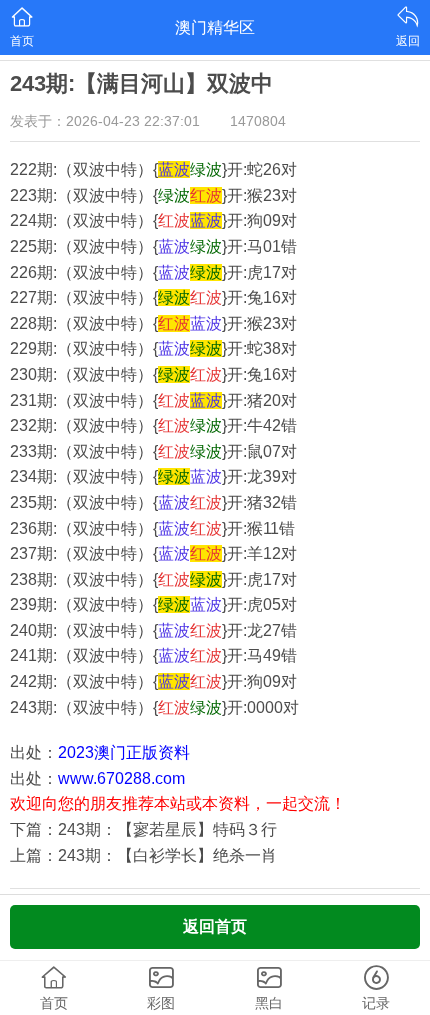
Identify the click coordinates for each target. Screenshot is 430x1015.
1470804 (258, 121)
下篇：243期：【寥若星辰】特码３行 (143, 829)
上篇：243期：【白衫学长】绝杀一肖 (143, 855)
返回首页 (215, 926)
